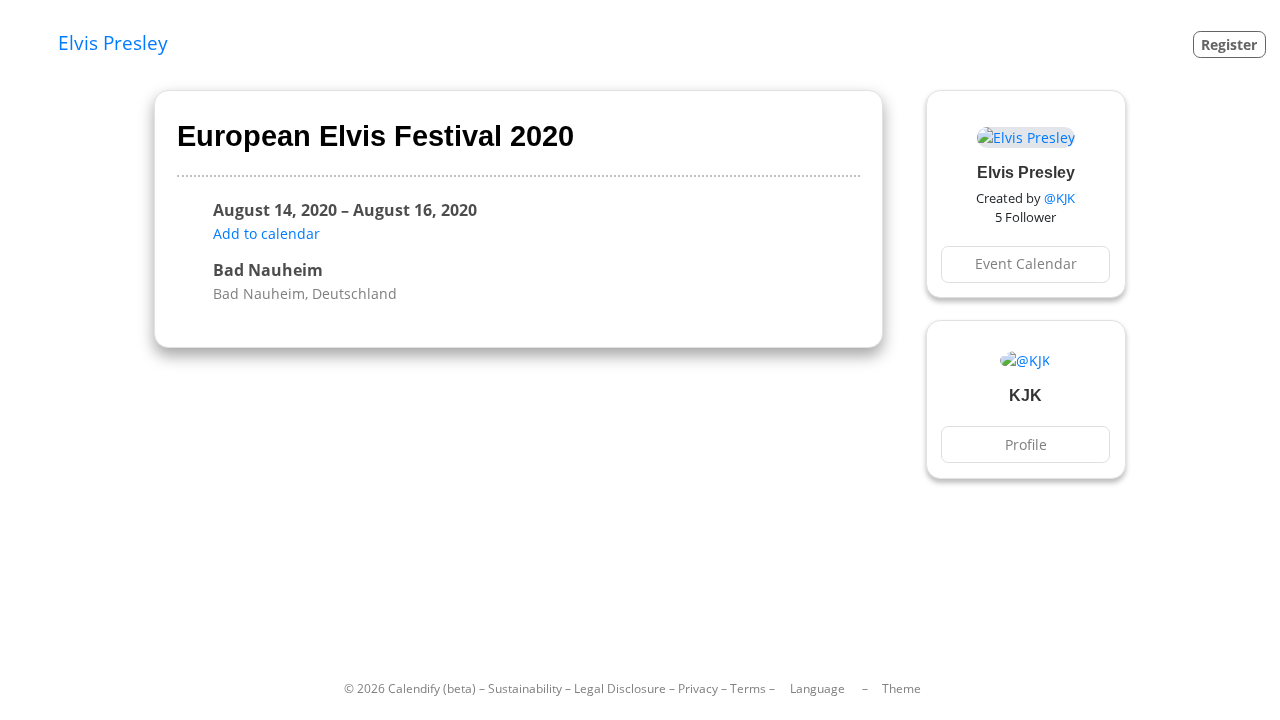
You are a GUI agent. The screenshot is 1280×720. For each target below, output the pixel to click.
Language (817, 688)
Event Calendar (1026, 263)
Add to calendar (266, 233)
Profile (1026, 444)
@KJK (1059, 198)
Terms (748, 688)
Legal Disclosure (620, 688)
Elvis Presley (113, 42)
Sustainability (525, 688)
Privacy (698, 688)
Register (1229, 44)
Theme (901, 688)
